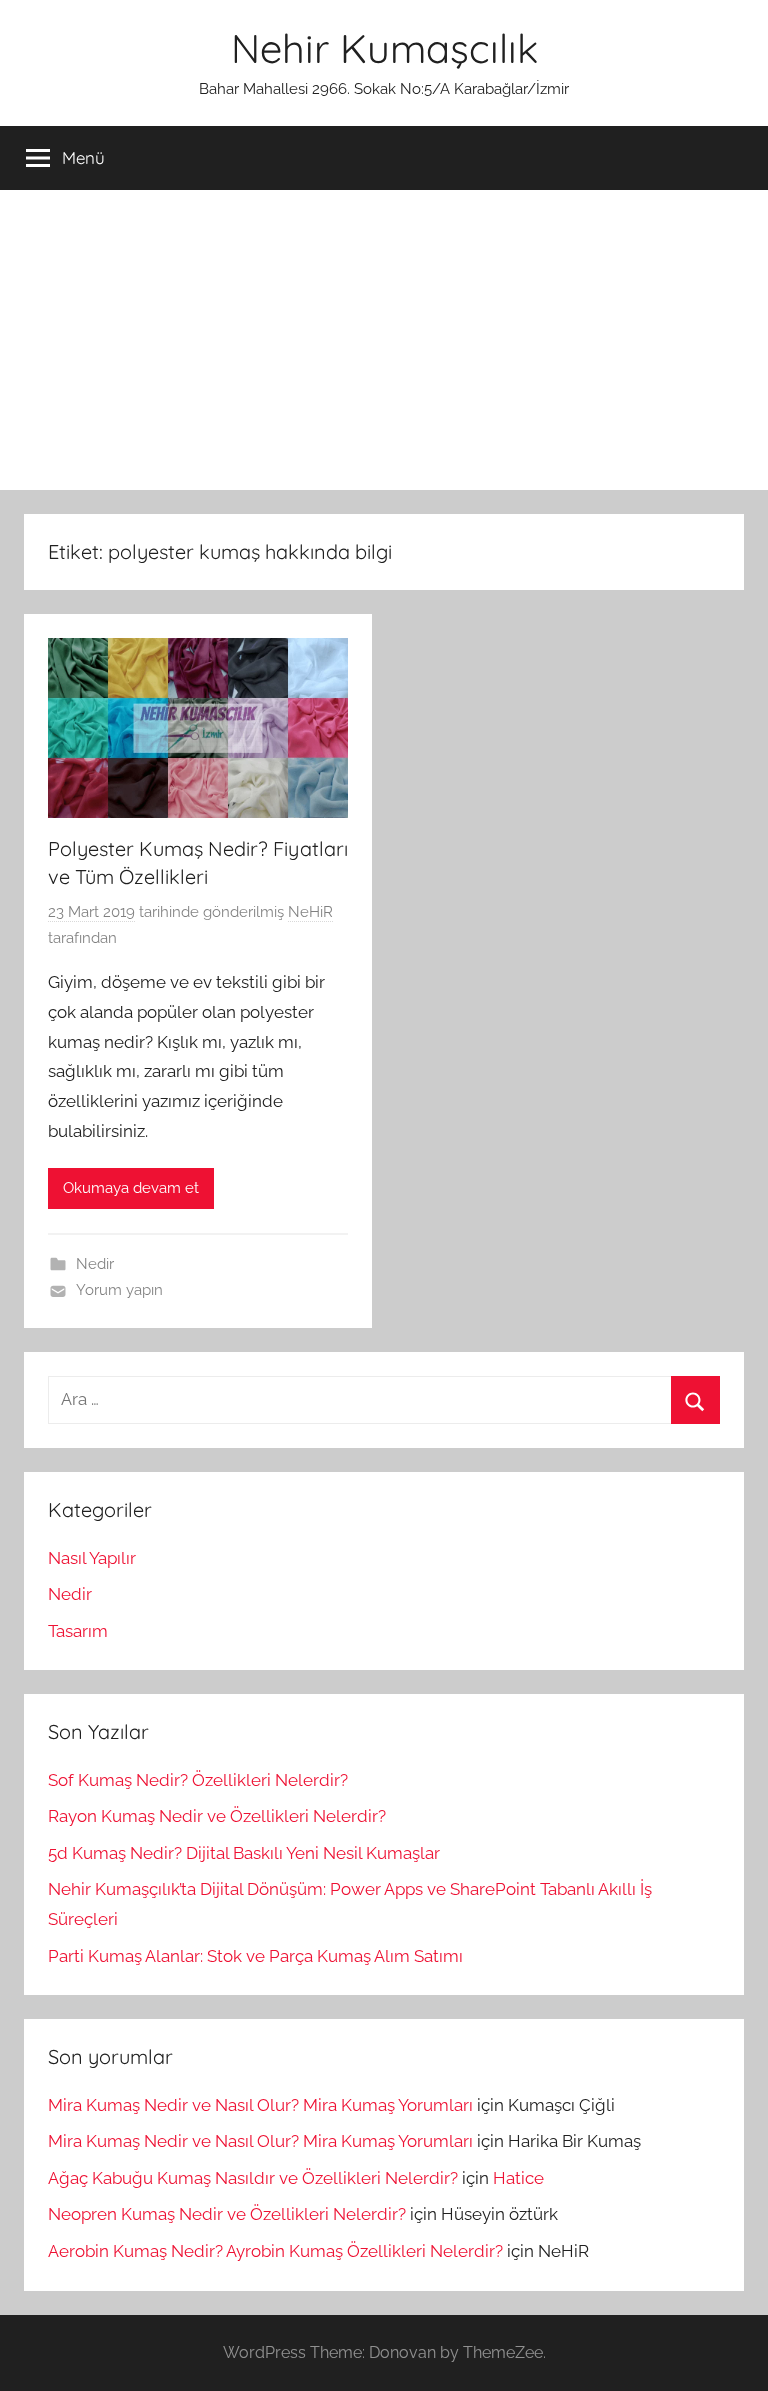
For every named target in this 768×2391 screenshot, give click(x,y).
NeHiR (310, 912)
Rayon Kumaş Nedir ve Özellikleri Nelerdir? (217, 1816)
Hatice (518, 2178)
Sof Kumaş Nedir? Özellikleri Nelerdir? (198, 1780)
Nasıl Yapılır (92, 1558)
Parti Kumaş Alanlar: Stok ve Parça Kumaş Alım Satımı (255, 1956)
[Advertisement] (384, 340)
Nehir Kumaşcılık (384, 48)
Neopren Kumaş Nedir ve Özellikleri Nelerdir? (227, 2214)
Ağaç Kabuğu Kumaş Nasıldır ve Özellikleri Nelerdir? (253, 2178)
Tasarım (78, 1631)
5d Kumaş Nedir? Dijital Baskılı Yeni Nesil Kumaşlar (244, 1853)
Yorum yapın (119, 1290)
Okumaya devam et (131, 1188)
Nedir (95, 1264)
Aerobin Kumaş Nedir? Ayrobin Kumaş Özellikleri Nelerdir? (275, 2251)
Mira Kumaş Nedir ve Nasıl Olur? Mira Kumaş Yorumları (260, 2105)
